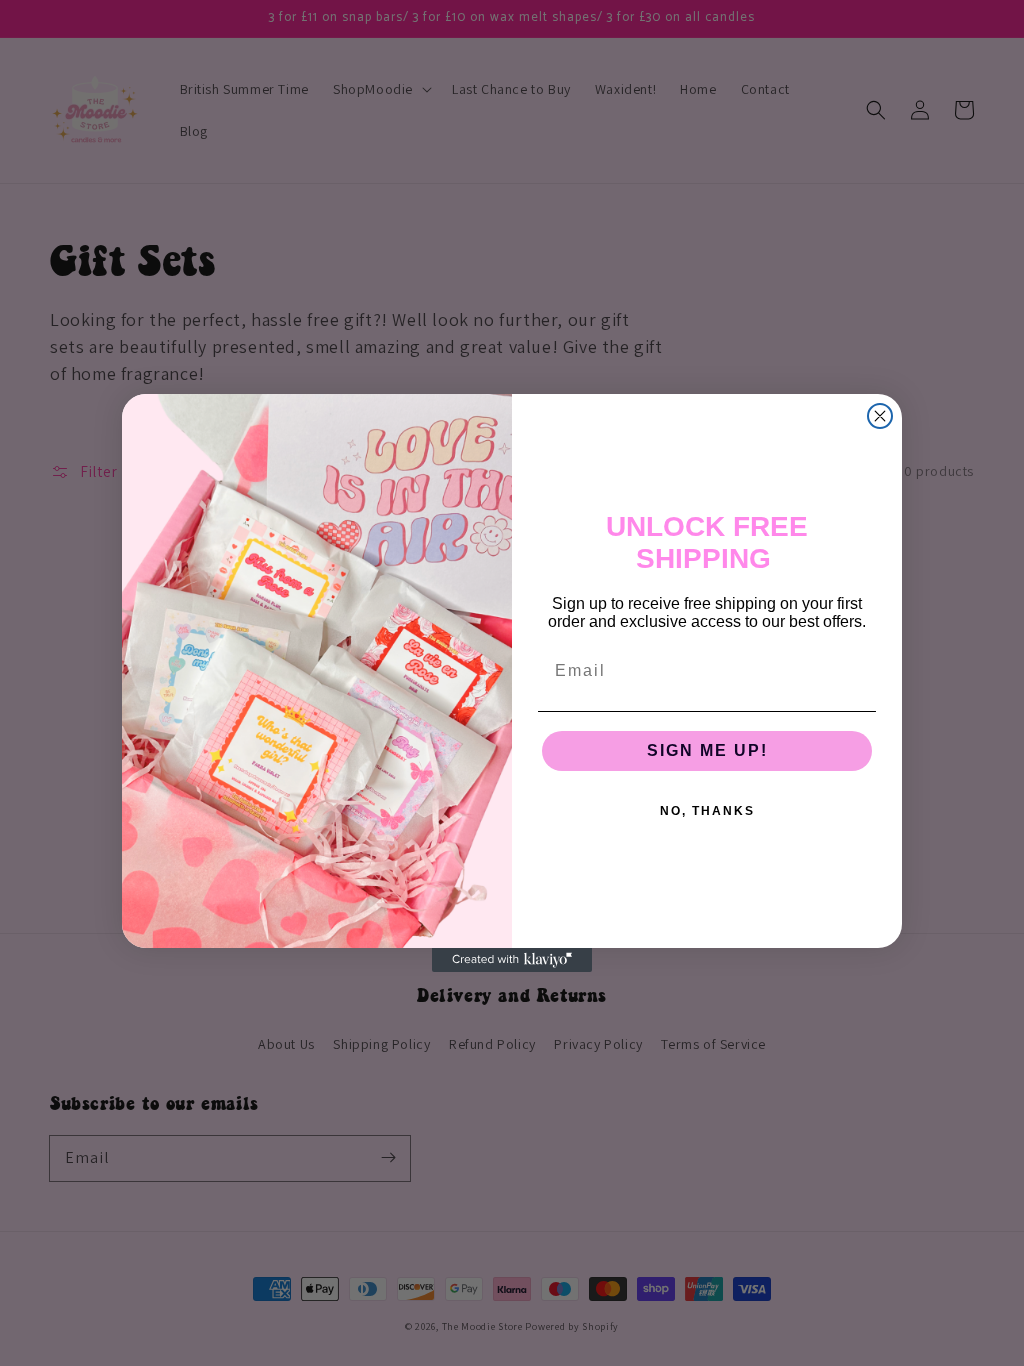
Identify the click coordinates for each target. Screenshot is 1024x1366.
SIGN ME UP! (707, 750)
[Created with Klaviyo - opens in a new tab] (512, 960)
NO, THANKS (707, 811)
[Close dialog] (880, 416)
